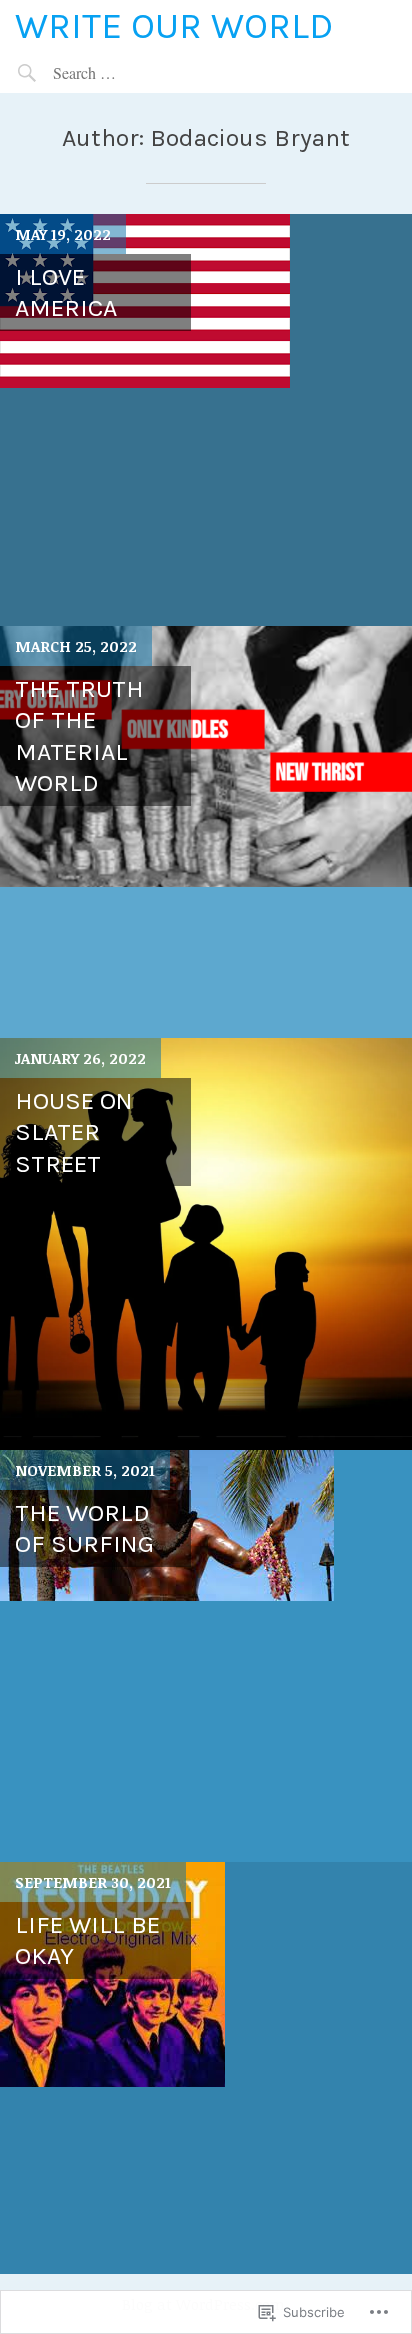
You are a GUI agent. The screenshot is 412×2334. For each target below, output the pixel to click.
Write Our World (174, 25)
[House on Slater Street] (206, 1244)
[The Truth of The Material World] (206, 832)
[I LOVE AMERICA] (206, 420)
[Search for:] (130, 72)
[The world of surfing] (206, 1656)
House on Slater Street (74, 1132)
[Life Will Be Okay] (206, 2068)
